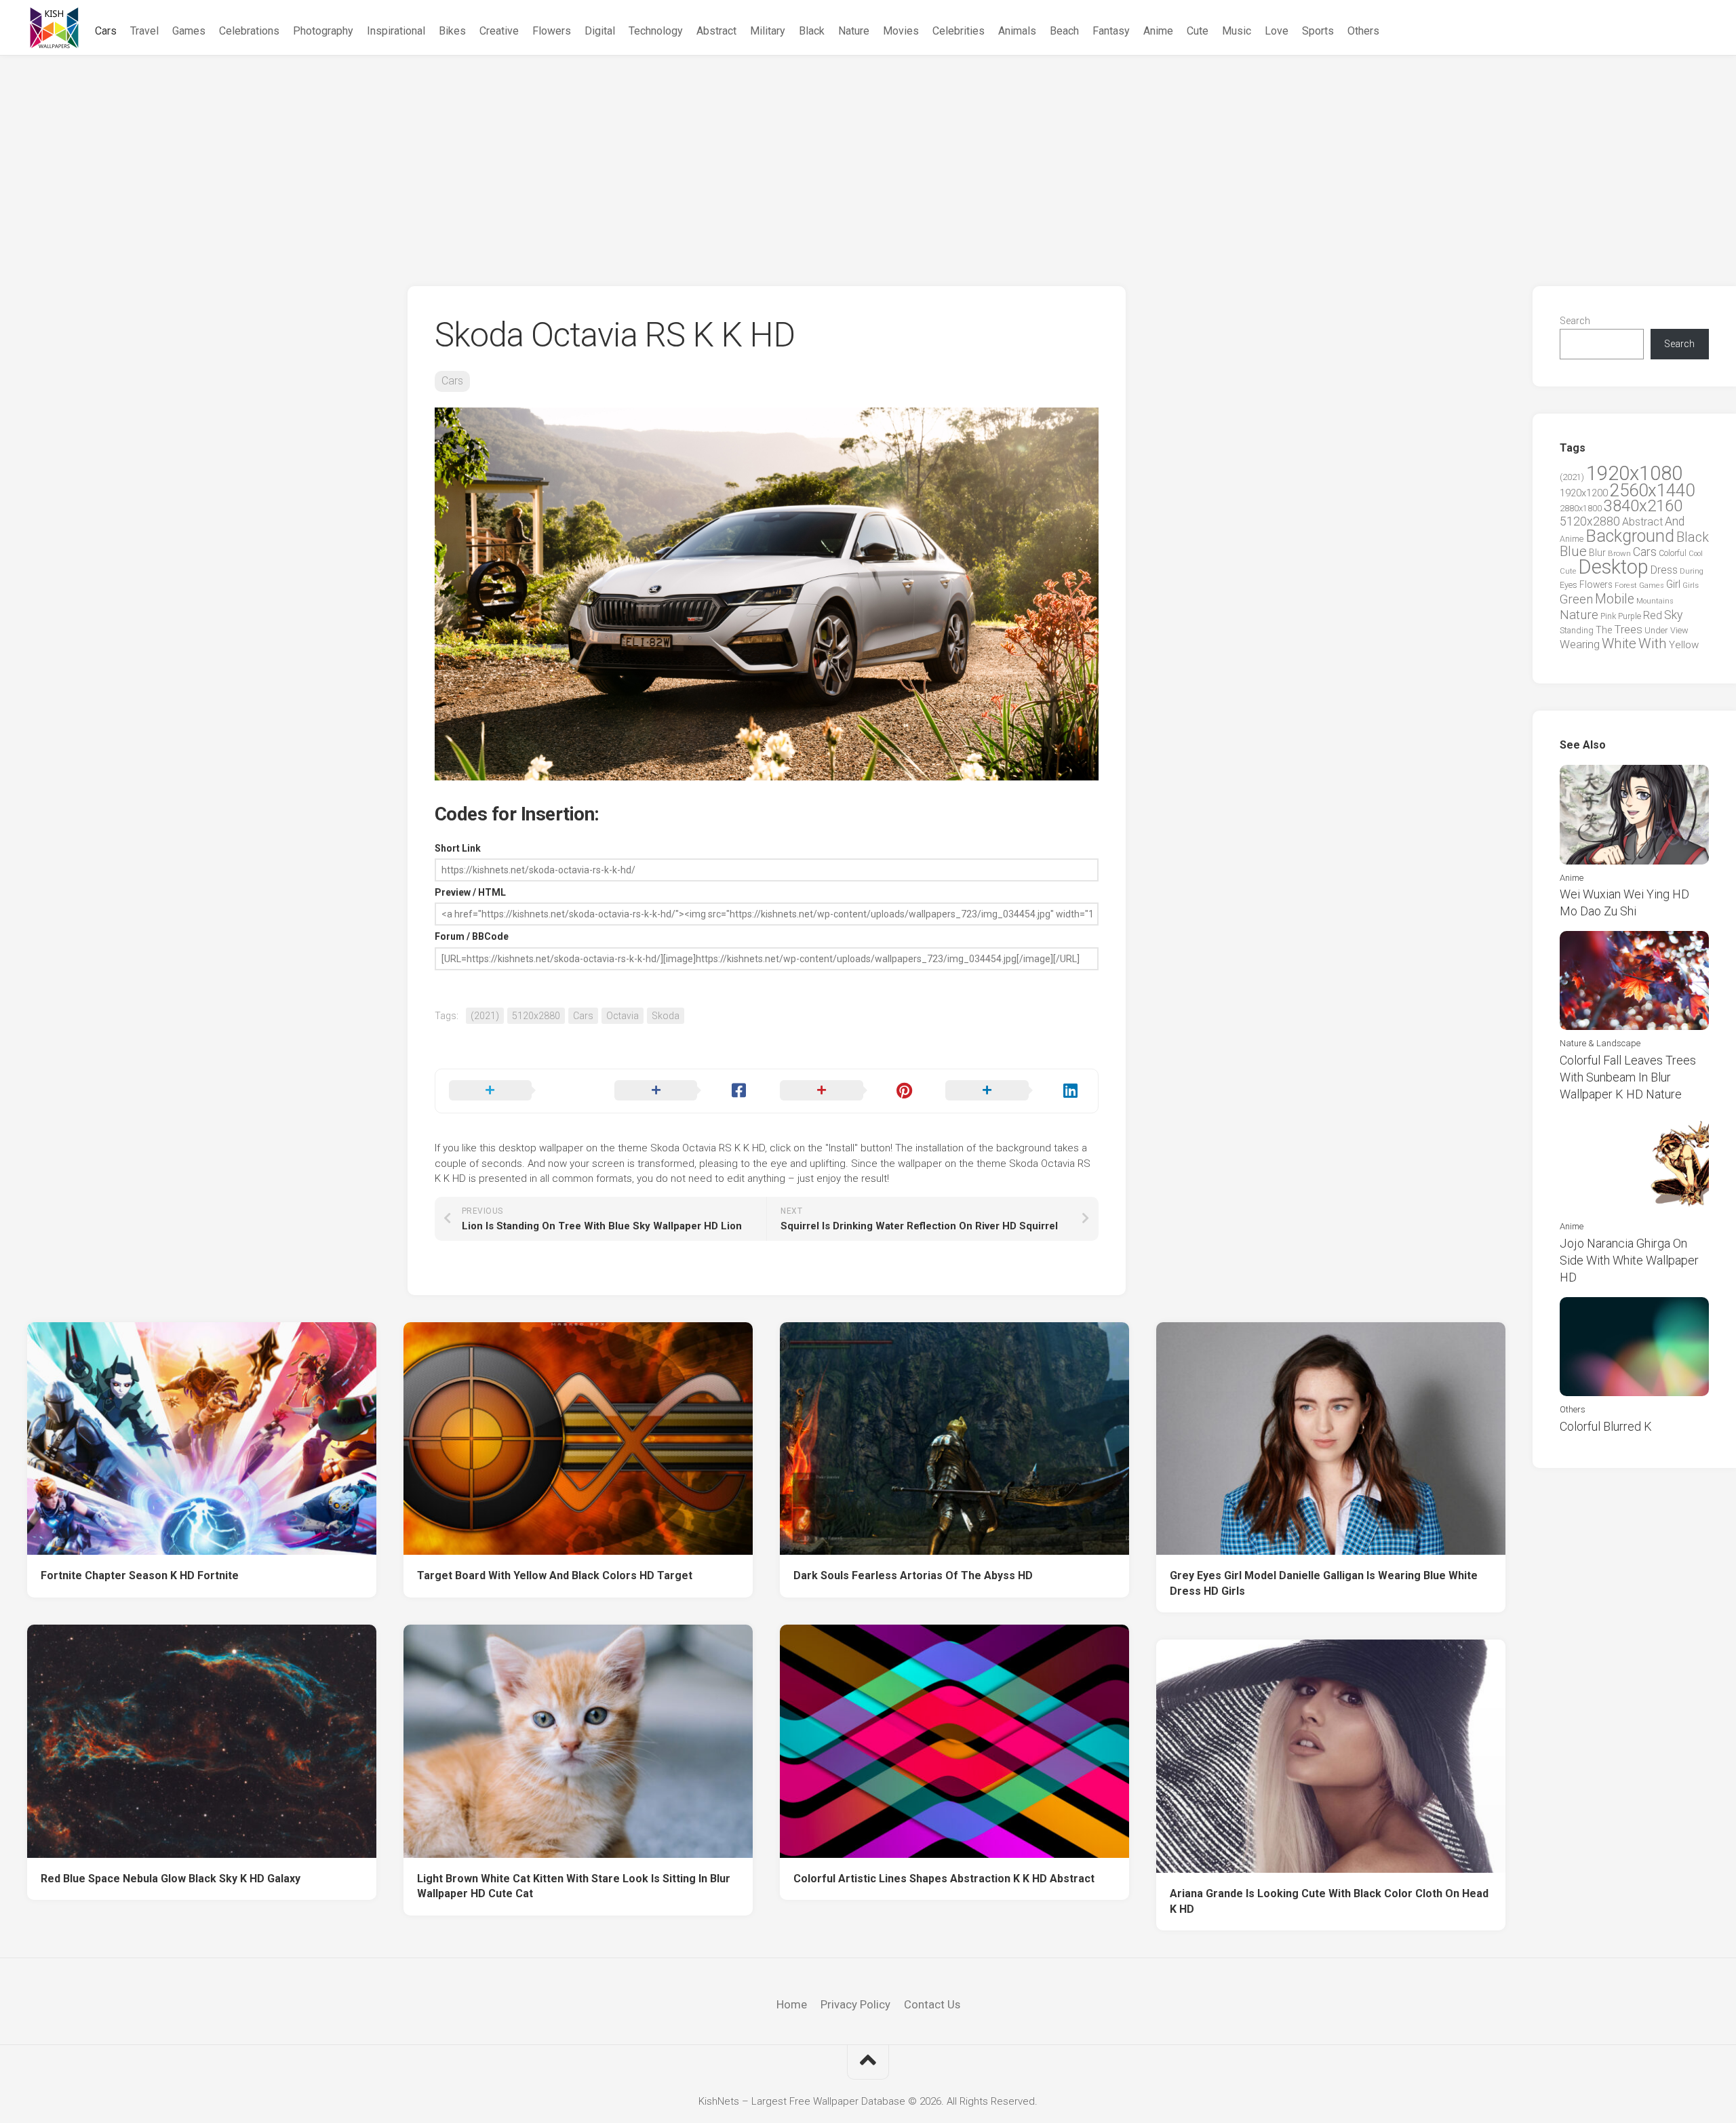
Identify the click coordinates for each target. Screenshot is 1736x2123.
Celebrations (249, 31)
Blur (1597, 553)
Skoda (666, 1016)
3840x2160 (1643, 506)
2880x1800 (1581, 508)
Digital (600, 31)
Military (768, 31)
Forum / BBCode (472, 936)
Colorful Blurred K (1606, 1426)
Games (189, 31)
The (1604, 630)
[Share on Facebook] (684, 1091)
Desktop (1613, 567)
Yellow (1684, 645)
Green (1576, 599)
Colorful (1673, 553)
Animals (1017, 31)
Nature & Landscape (1600, 1043)
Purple (1630, 616)
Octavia (623, 1016)
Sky (1673, 615)
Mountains (1655, 601)
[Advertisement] (868, 157)
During (1692, 571)
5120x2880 (536, 1016)
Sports (1318, 31)
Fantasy (1111, 31)
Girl (1673, 584)
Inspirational (396, 31)
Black (812, 31)
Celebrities (959, 31)
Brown (1619, 553)
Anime (1158, 31)
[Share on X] (518, 1091)
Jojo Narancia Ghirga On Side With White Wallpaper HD (1629, 1260)
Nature (854, 31)
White (1619, 643)
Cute (1198, 31)
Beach (1064, 31)
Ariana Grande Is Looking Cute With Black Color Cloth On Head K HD (1329, 1901)
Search (1575, 321)
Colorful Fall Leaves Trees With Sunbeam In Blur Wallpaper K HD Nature (1628, 1077)
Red (1653, 615)
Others (1363, 31)
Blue (1573, 551)
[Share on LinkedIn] (1014, 1091)
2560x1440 (1652, 490)
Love (1277, 31)
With (1653, 643)
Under (1656, 630)
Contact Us (932, 2004)
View (1679, 630)
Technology (656, 31)
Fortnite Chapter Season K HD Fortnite (140, 1575)
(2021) (485, 1016)
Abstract (716, 31)
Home (792, 2004)
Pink (1608, 616)
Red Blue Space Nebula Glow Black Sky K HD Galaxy (171, 1879)
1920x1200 (1584, 493)
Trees (1628, 629)
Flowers (552, 31)
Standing (1577, 630)
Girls (1691, 585)
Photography (323, 31)
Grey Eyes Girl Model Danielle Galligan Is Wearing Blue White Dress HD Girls (1324, 1583)
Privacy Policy (855, 2004)
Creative (499, 31)
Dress (1664, 570)
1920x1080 (1634, 473)
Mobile (1615, 599)
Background (1630, 536)
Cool (1696, 554)
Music (1237, 31)
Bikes (452, 31)
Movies (901, 31)
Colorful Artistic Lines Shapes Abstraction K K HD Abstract (944, 1879)
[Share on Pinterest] (849, 1091)
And (1675, 521)
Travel (144, 31)
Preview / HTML (470, 892)
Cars (106, 31)
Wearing (1580, 644)
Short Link (458, 848)
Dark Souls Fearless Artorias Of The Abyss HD (913, 1575)
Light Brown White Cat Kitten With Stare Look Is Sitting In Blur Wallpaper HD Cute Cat (574, 1886)
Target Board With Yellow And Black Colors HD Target (555, 1575)
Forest (1626, 585)
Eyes (1569, 585)
